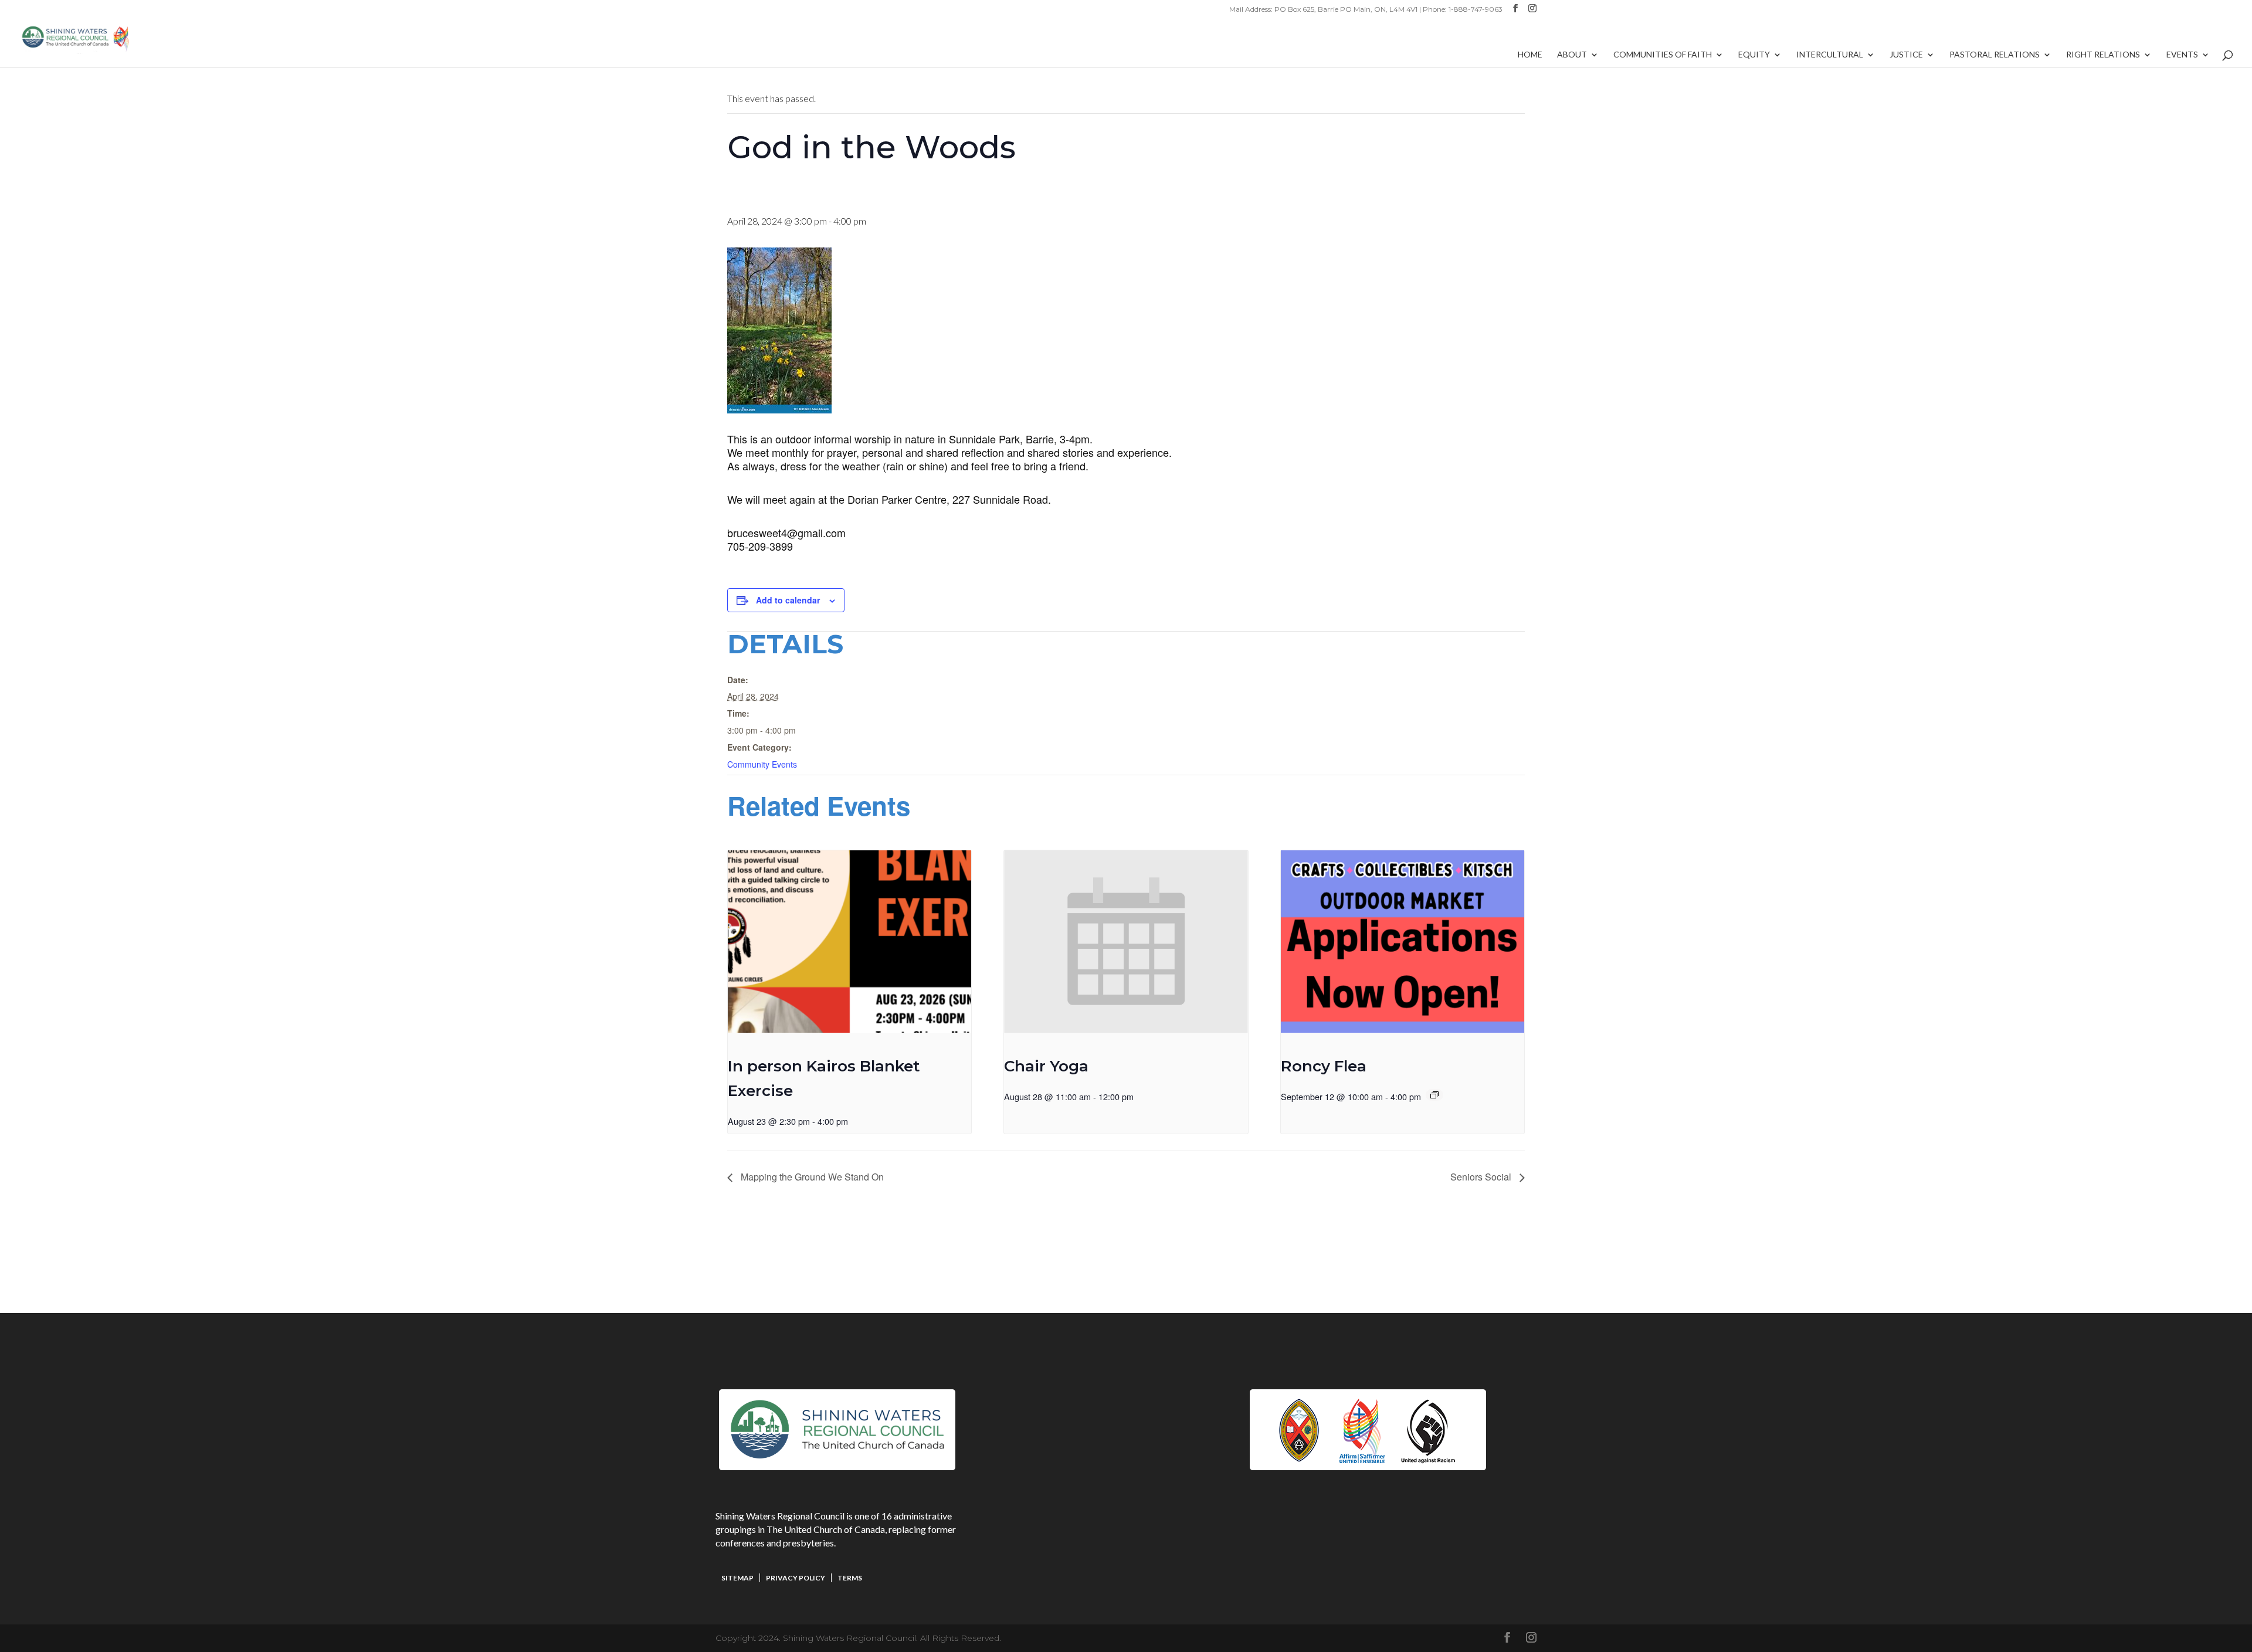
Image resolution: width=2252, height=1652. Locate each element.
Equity (1754, 55)
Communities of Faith (1663, 55)
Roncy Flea (1324, 1066)
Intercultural (1830, 55)
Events (2182, 55)
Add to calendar (788, 600)
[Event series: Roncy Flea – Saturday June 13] (1434, 1095)
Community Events (762, 764)
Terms (850, 1578)
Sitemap (737, 1578)
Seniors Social (1482, 1177)
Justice (1906, 55)
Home (1530, 55)
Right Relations (2103, 55)
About (1572, 55)
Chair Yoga (1046, 1066)
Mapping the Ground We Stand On (811, 1177)
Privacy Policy (796, 1578)
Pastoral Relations (1995, 55)
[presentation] (849, 942)
